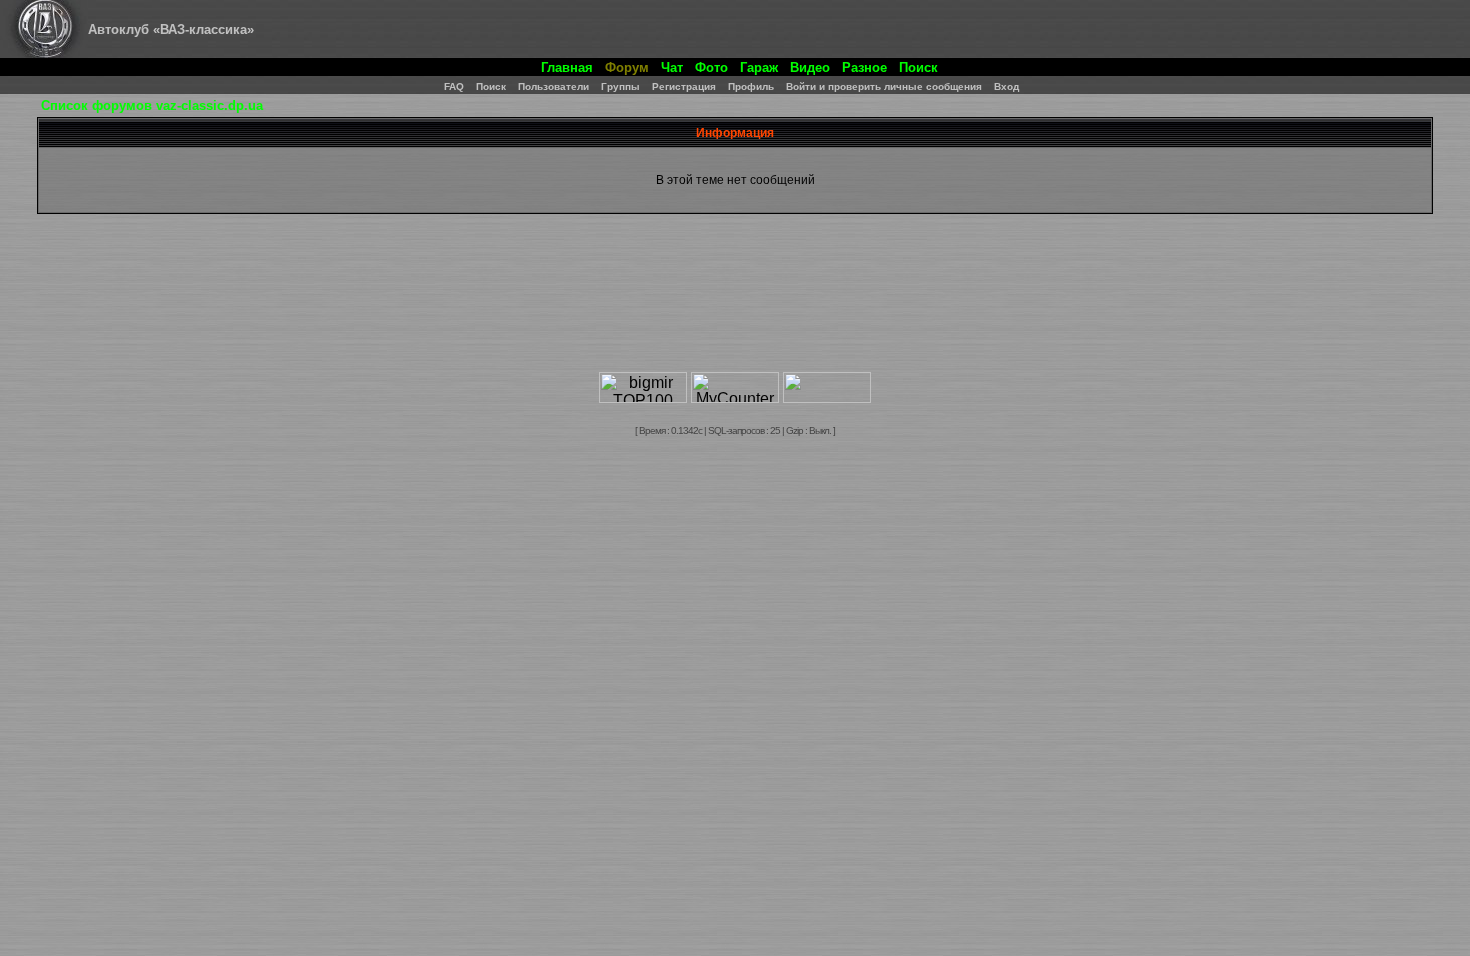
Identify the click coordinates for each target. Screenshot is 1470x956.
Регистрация (684, 86)
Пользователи (553, 86)
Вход (1006, 86)
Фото (711, 67)
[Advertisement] (735, 309)
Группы (620, 86)
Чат (672, 67)
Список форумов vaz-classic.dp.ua (152, 105)
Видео (810, 67)
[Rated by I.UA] (827, 397)
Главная (567, 67)
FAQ (454, 86)
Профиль (751, 86)
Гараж (759, 67)
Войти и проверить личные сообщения (884, 86)
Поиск (918, 67)
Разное (864, 67)
